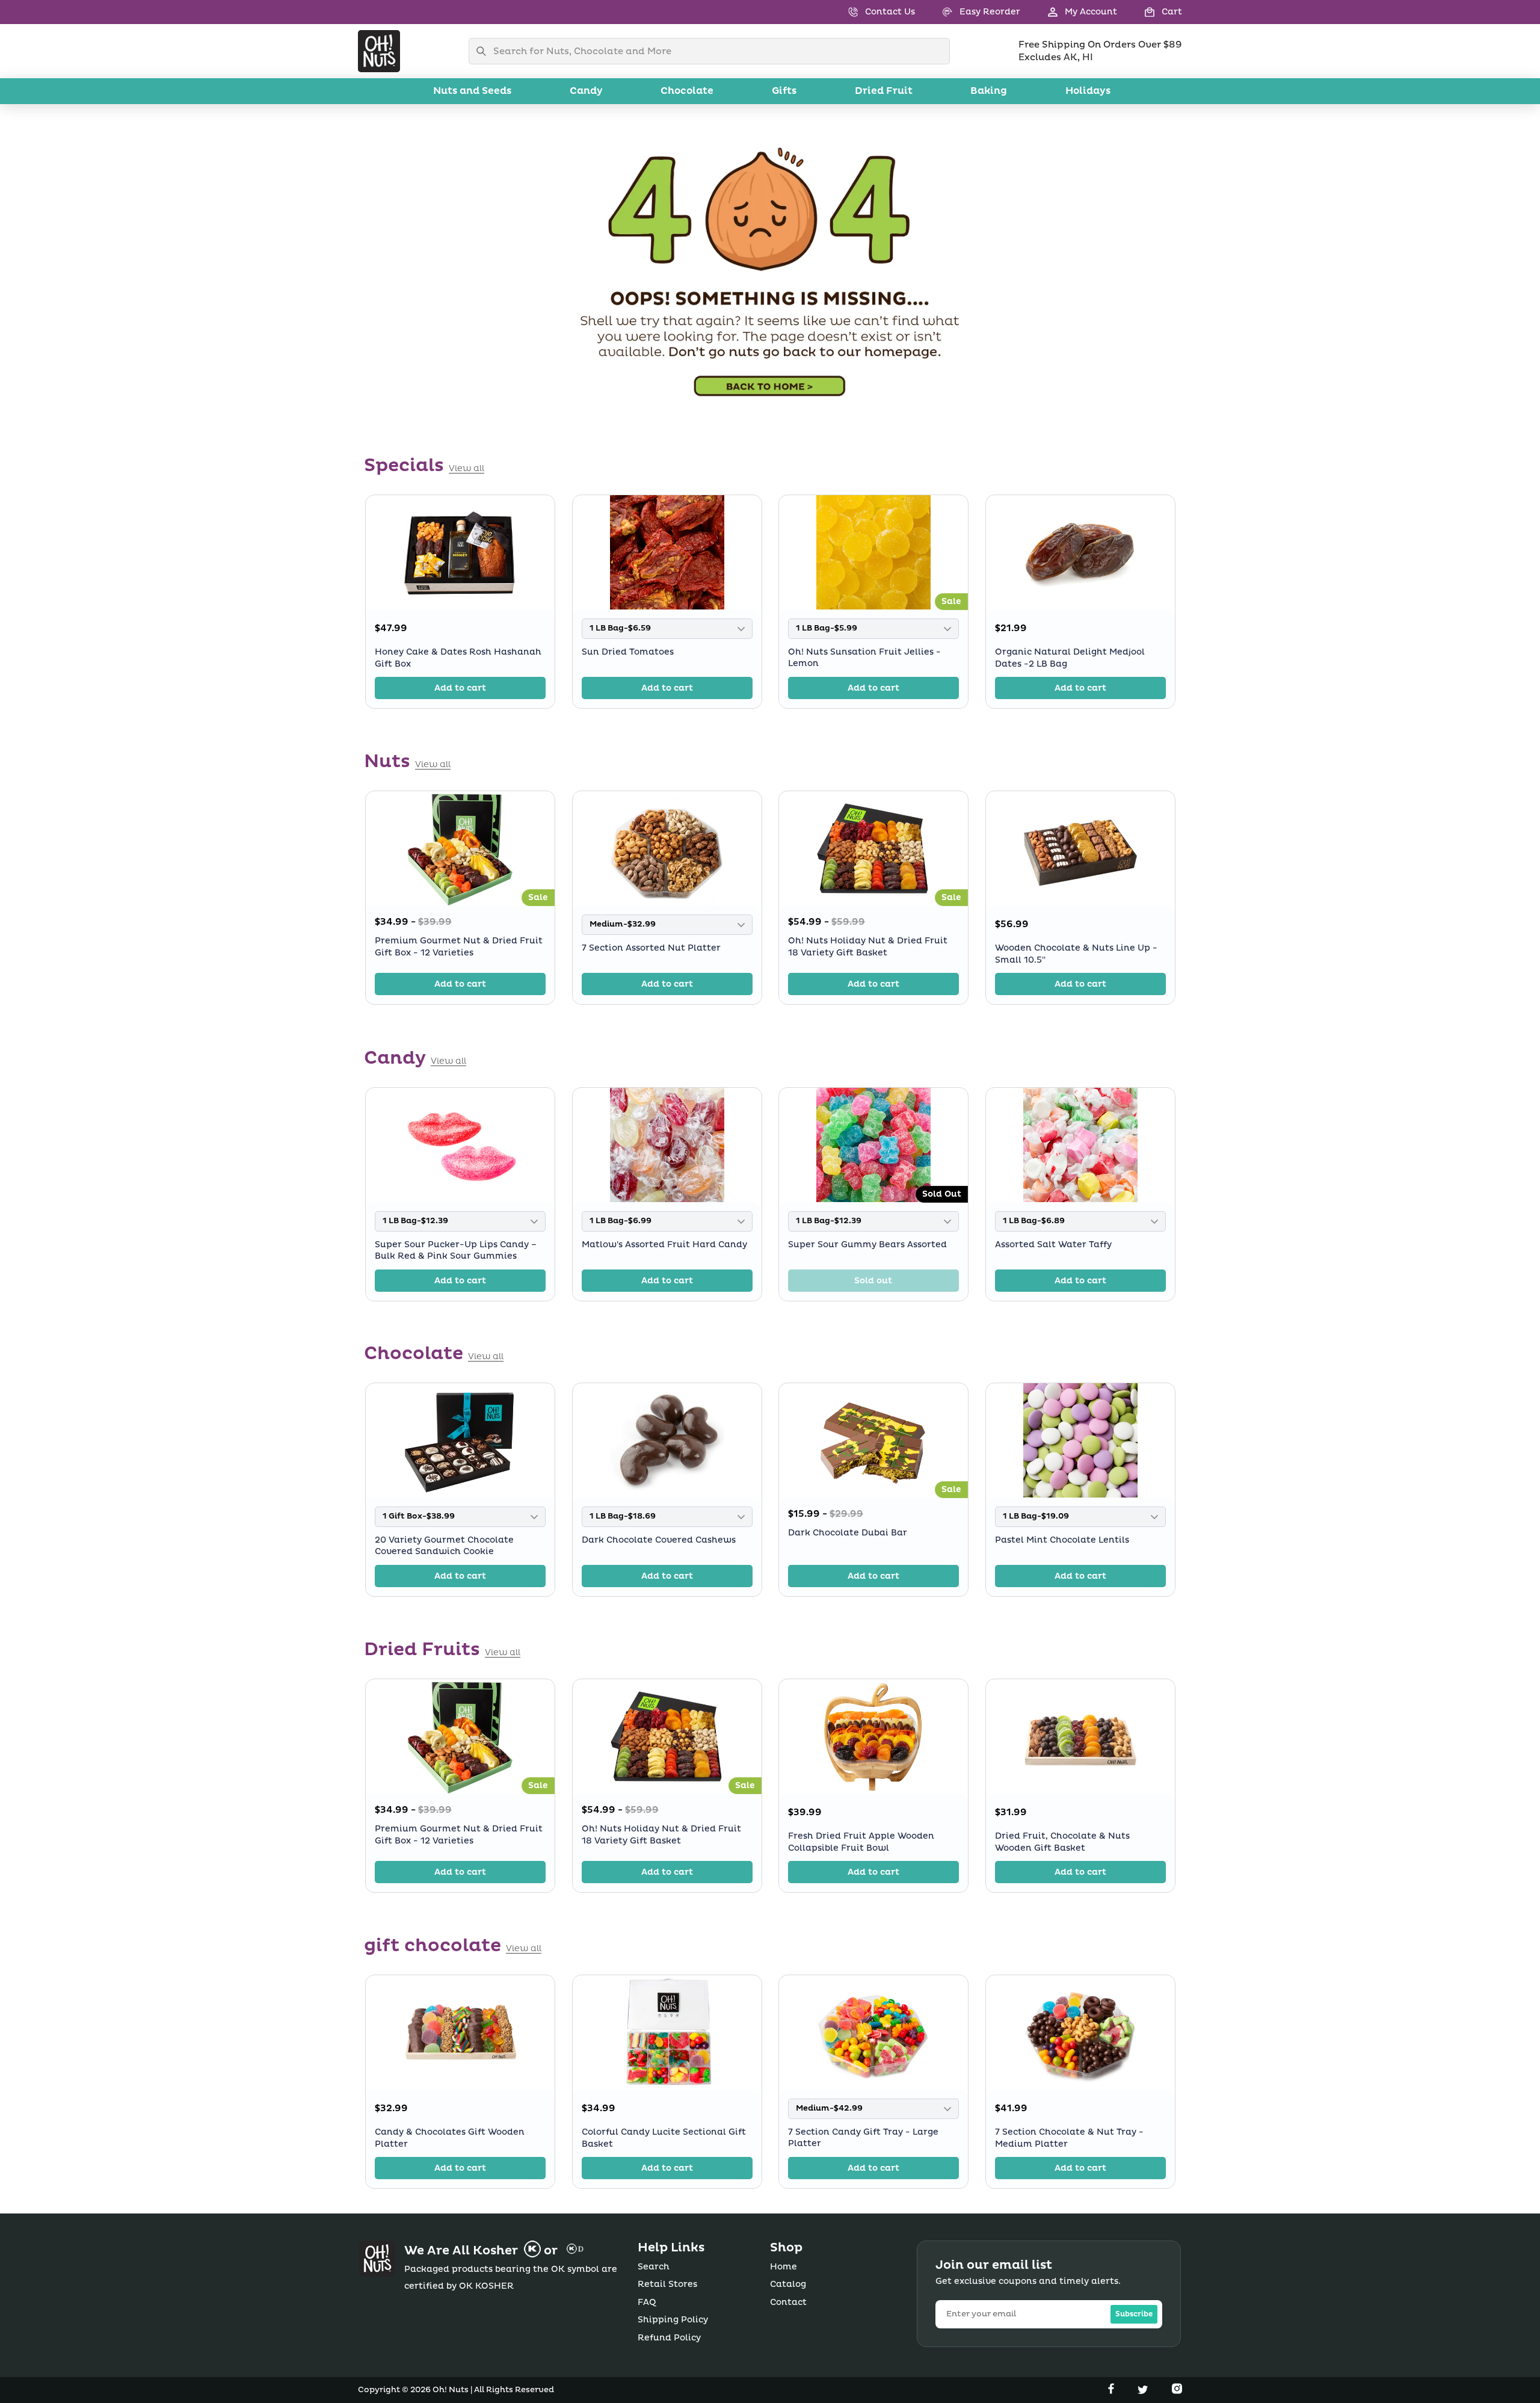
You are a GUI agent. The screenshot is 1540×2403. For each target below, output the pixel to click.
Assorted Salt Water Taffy (1053, 1244)
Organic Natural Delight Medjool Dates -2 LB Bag (1070, 658)
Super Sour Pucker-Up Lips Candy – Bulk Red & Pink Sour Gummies (456, 1250)
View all (467, 469)
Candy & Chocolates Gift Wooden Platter (450, 2138)
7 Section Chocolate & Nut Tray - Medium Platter (1069, 2138)
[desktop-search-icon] (484, 51)
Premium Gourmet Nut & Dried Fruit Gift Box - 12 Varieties (459, 947)
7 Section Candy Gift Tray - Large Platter (863, 2138)
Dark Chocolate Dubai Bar (848, 1533)
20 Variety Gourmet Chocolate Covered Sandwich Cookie (444, 1546)
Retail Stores (667, 2284)
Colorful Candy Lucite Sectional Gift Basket (664, 2138)
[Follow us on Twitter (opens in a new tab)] (1144, 2391)
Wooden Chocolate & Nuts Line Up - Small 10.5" (1076, 954)
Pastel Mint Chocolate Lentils (1062, 1540)
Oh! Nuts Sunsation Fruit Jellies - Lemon (864, 658)
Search (654, 2267)
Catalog (788, 2284)
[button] (1150, 12)
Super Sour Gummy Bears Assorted (867, 1244)
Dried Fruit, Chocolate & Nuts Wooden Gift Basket (1062, 1842)
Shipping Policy (673, 2320)
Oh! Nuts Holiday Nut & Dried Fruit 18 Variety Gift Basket (868, 947)
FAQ (647, 2302)
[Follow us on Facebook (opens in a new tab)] (1112, 2391)
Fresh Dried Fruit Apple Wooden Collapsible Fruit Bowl (861, 1842)
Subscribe (1134, 2314)
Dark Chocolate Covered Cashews (659, 1540)
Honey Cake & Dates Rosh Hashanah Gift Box (458, 658)
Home (784, 2267)
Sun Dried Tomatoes (628, 652)
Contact (788, 2302)
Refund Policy (669, 2338)
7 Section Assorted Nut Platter (651, 948)
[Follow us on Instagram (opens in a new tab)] (1177, 2391)
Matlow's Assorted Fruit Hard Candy (664, 1244)
